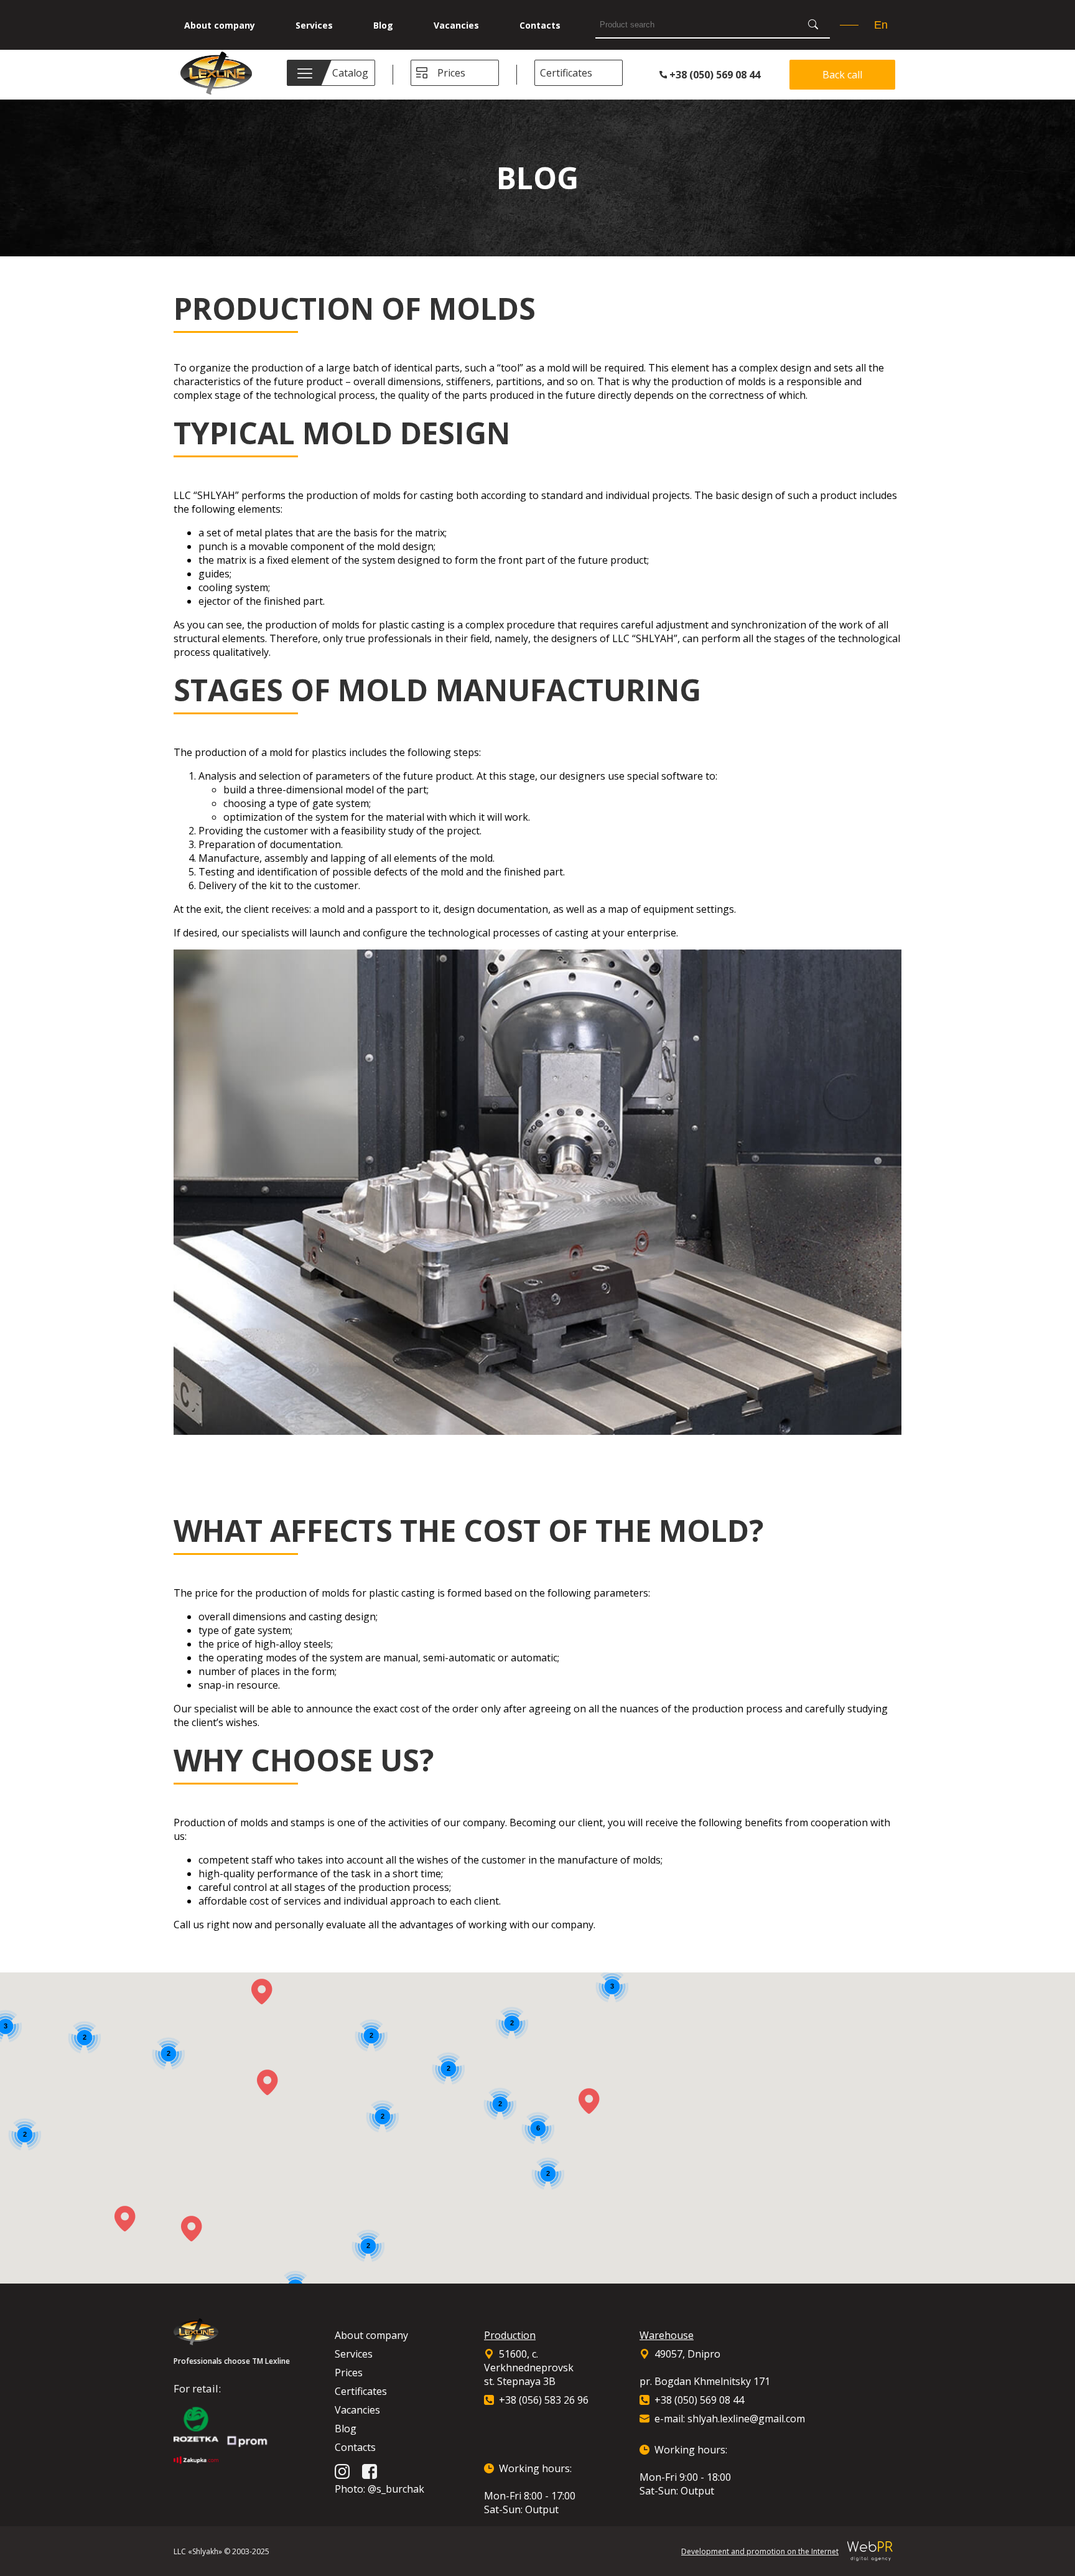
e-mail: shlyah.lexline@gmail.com (730, 2419)
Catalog (350, 73)
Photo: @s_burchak (379, 2489)
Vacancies (456, 25)
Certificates (566, 73)
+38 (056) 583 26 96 (544, 2400)
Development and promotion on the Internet (760, 2551)
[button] (268, 2083)
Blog (383, 25)
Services (314, 25)
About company (220, 25)
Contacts (540, 25)
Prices (451, 73)
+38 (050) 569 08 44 (714, 75)
